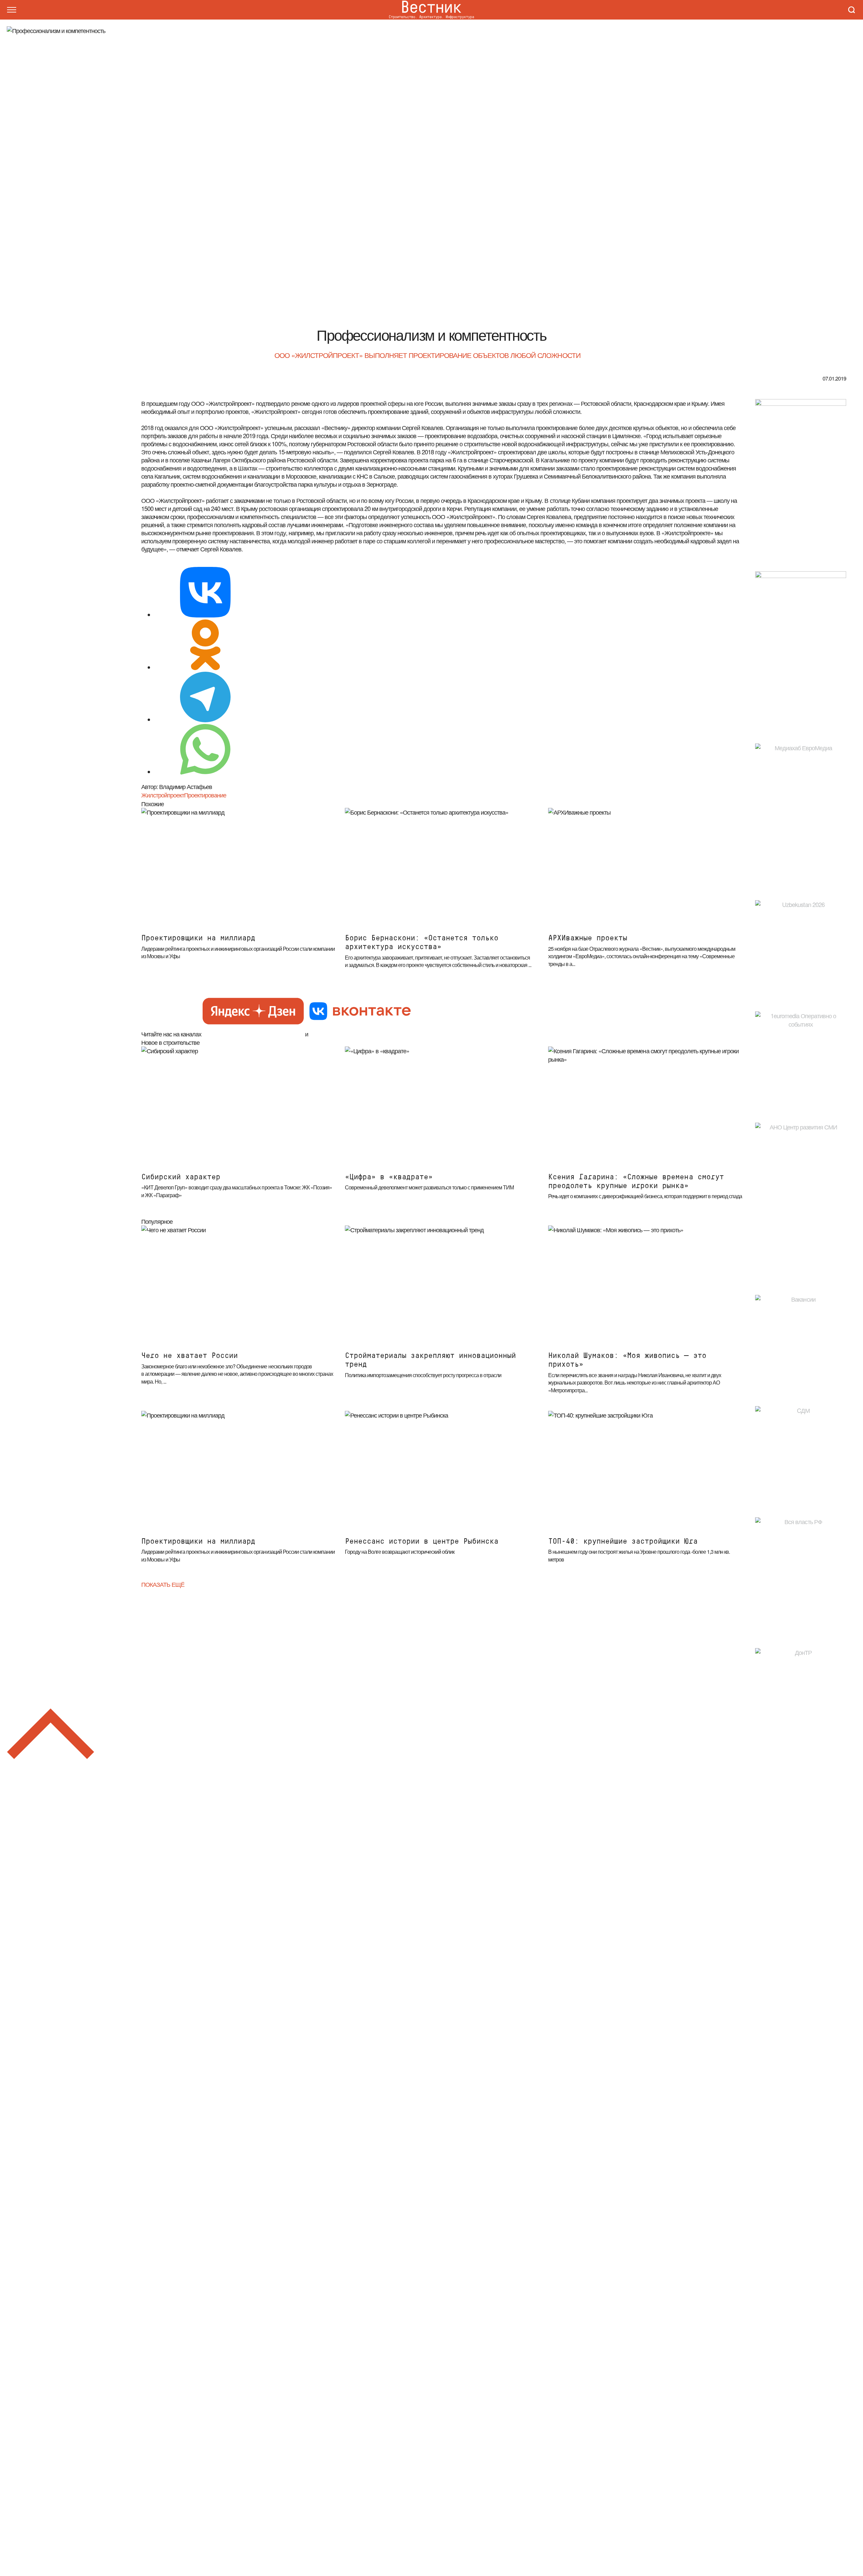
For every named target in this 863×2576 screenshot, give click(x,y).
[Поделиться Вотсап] (205, 750)
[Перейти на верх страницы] (51, 1735)
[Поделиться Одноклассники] (205, 646)
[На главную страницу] (431, 10)
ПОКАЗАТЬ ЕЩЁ (163, 1584)
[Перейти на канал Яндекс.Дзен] (253, 1012)
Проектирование (205, 795)
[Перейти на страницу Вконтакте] (360, 1012)
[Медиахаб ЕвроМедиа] (801, 812)
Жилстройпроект (163, 795)
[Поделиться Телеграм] (205, 698)
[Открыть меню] (11, 10)
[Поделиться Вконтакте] (205, 593)
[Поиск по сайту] (852, 10)
